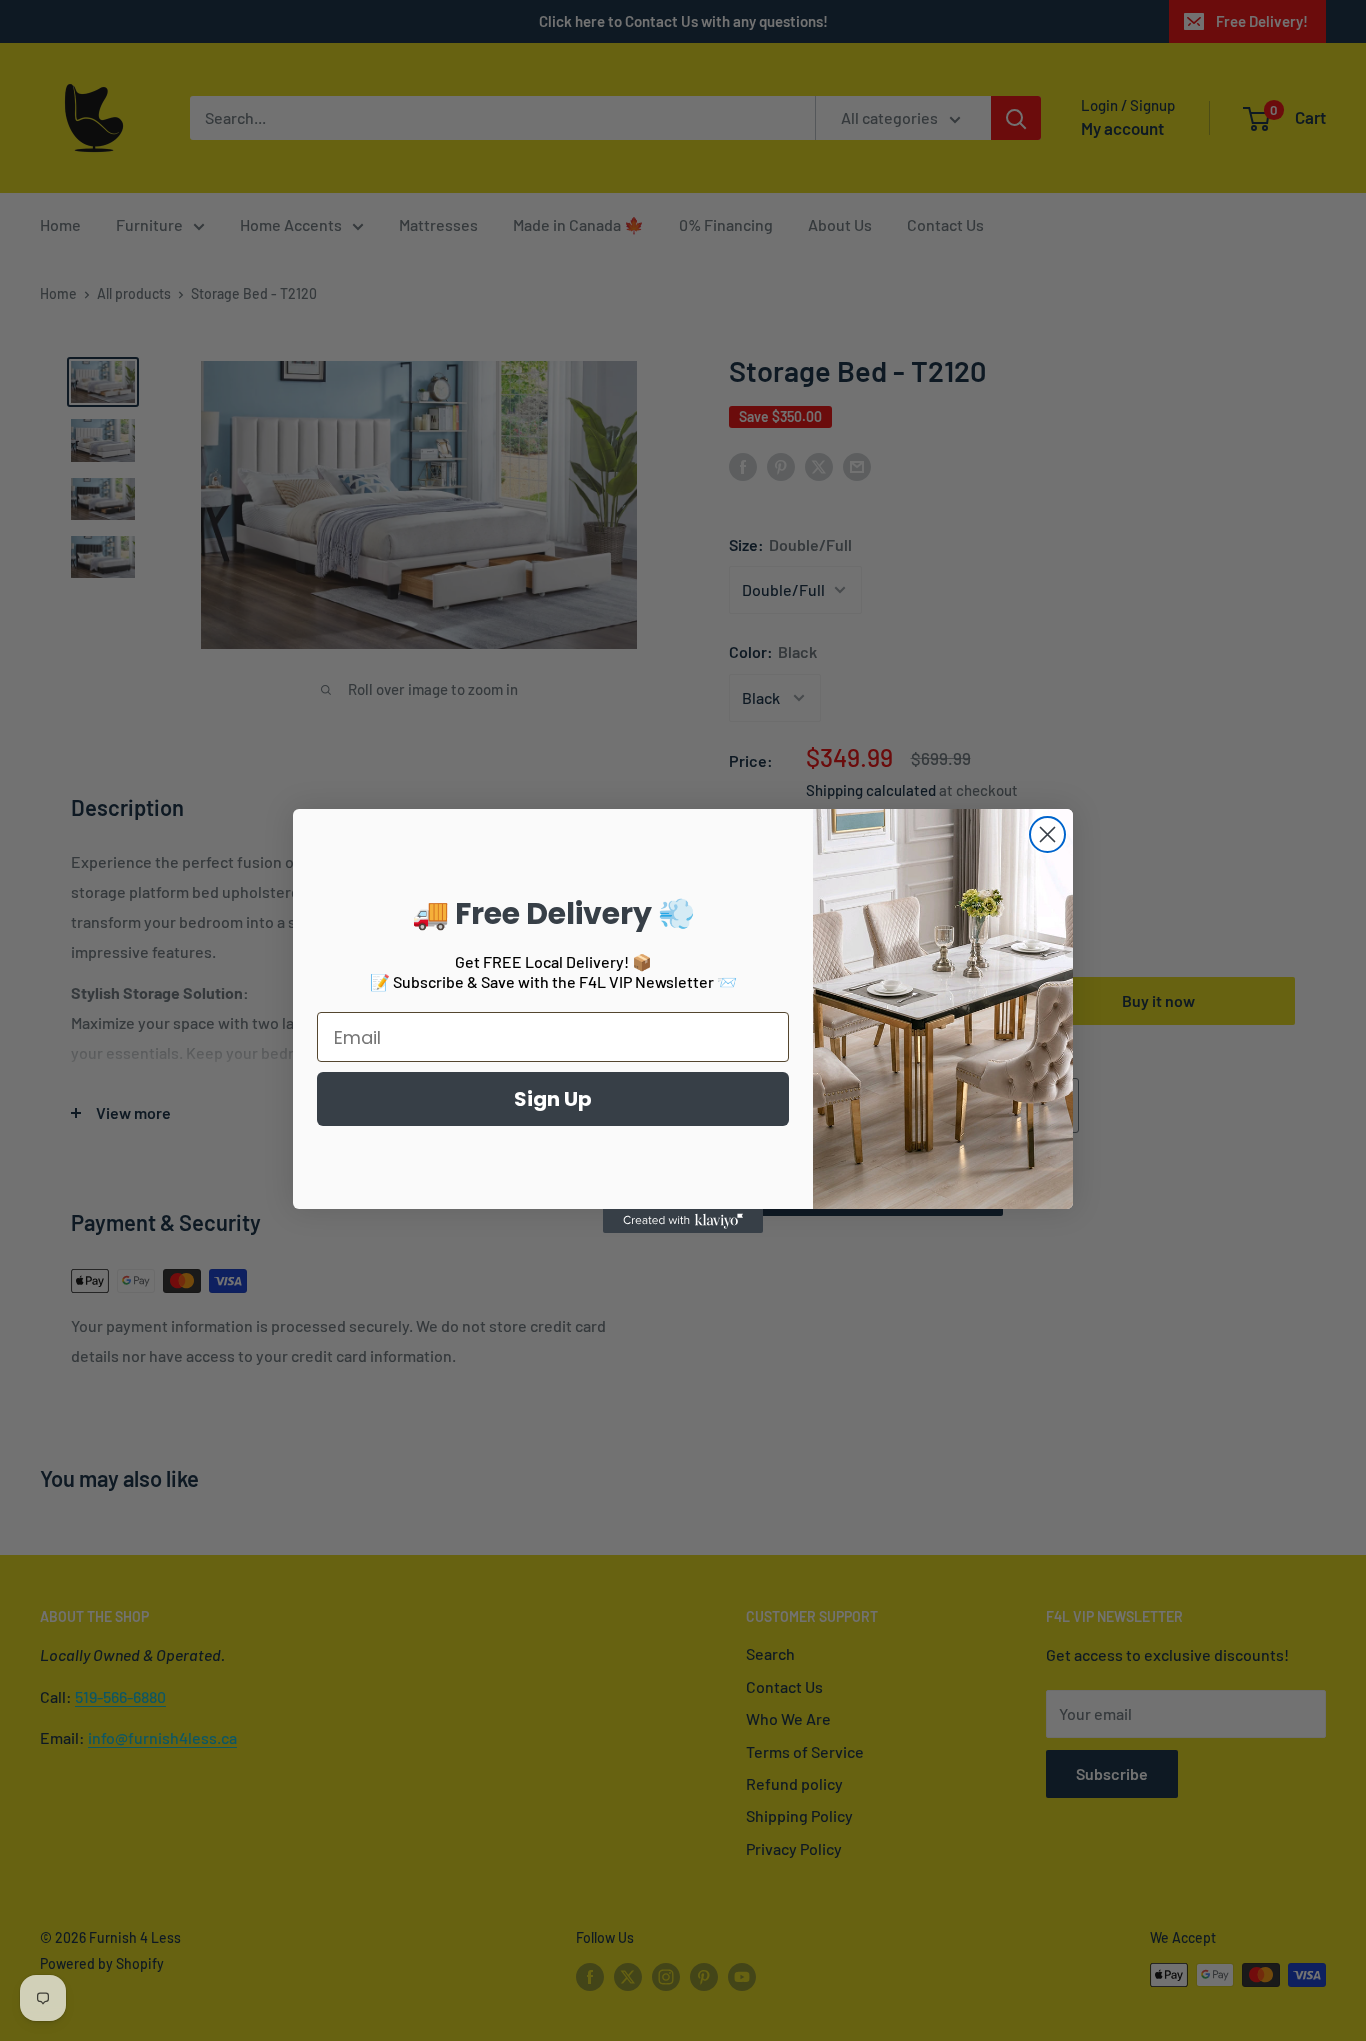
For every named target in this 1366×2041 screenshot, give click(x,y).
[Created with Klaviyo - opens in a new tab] (683, 1221)
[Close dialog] (1047, 834)
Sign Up (553, 1099)
